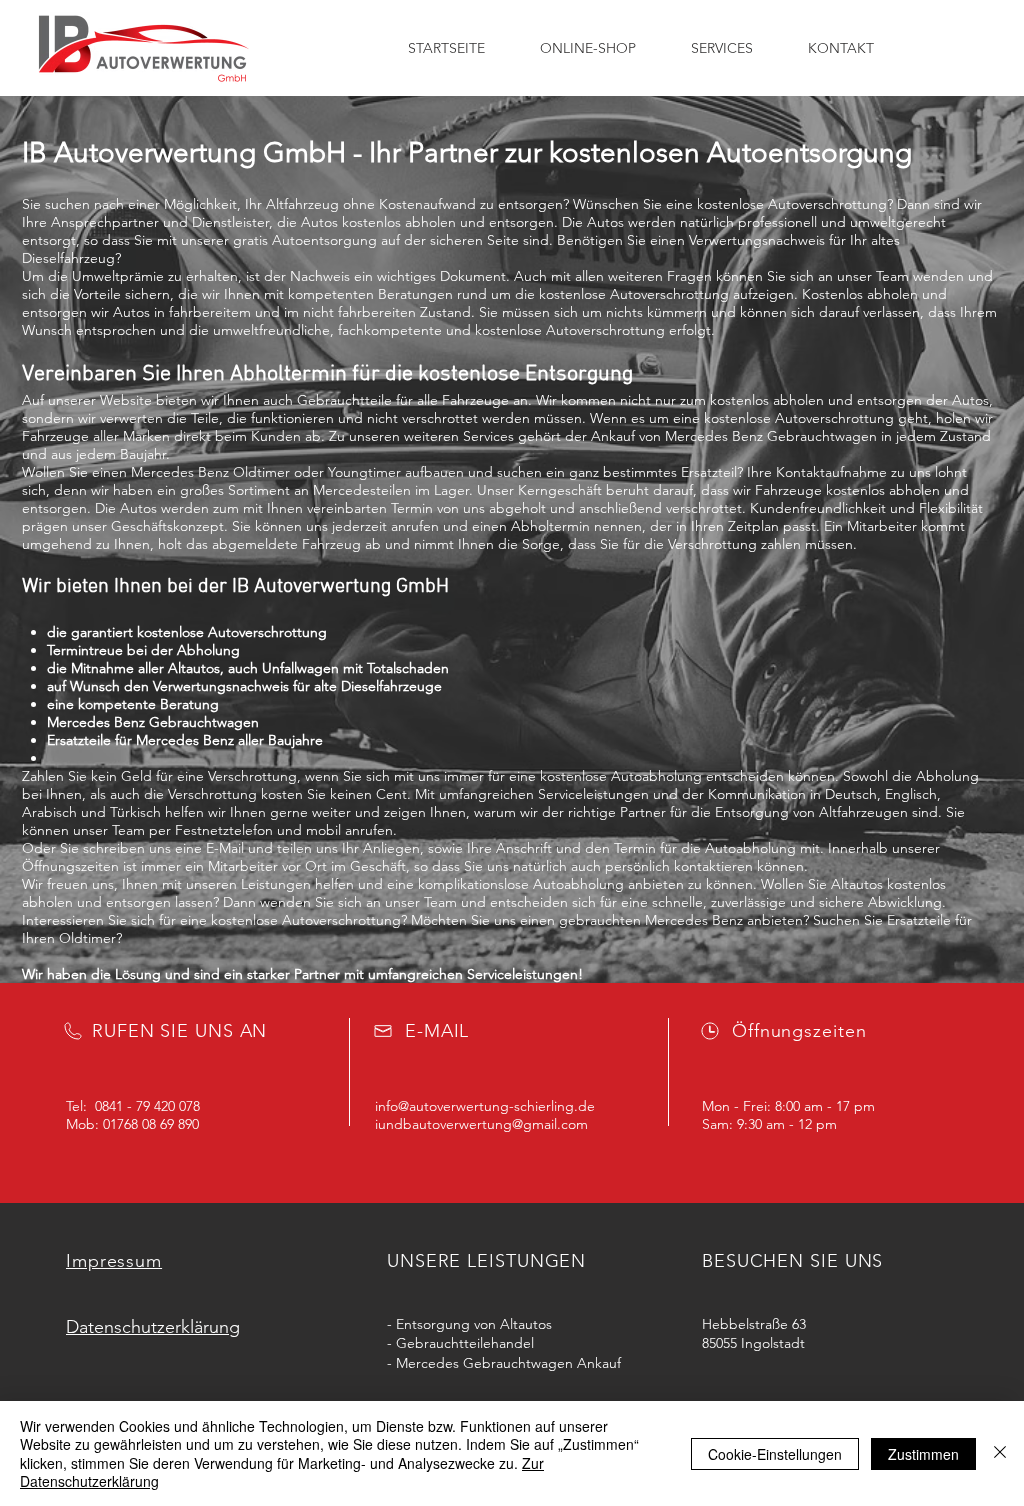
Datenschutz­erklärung (153, 1327)
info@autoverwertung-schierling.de (485, 1106)
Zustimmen (923, 1454)
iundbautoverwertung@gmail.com (481, 1124)
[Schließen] (1000, 1453)
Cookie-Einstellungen (775, 1454)
